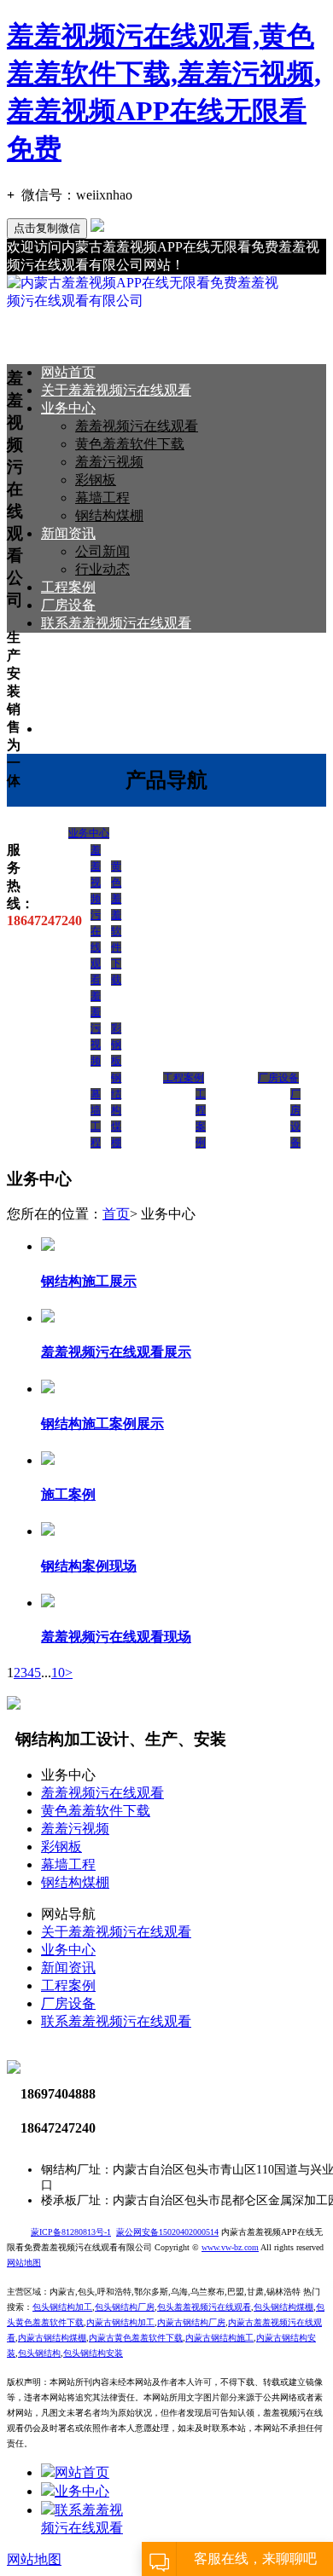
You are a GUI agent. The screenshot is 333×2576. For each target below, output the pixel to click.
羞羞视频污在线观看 (137, 426)
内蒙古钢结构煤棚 (52, 2338)
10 (58, 1673)
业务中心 (68, 408)
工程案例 (68, 587)
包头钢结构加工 (62, 2307)
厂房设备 (68, 605)
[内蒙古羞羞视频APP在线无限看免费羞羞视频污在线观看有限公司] (145, 301)
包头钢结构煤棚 (283, 2307)
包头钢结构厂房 (125, 2307)
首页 (116, 1214)
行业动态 (102, 569)
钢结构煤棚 (109, 515)
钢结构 (48, 2353)
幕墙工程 (102, 498)
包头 (26, 2353)
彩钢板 (96, 480)
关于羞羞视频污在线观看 (116, 390)
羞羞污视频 (109, 462)
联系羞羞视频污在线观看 (116, 623)
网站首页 (68, 372)
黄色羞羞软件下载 (130, 444)
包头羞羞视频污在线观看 (204, 2307)
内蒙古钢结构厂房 (191, 2322)
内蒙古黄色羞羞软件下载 (136, 2338)
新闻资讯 (68, 533)
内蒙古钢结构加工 (120, 2322)
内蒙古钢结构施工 (219, 2338)
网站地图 (34, 2559)
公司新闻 (102, 551)
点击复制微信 (47, 228)
